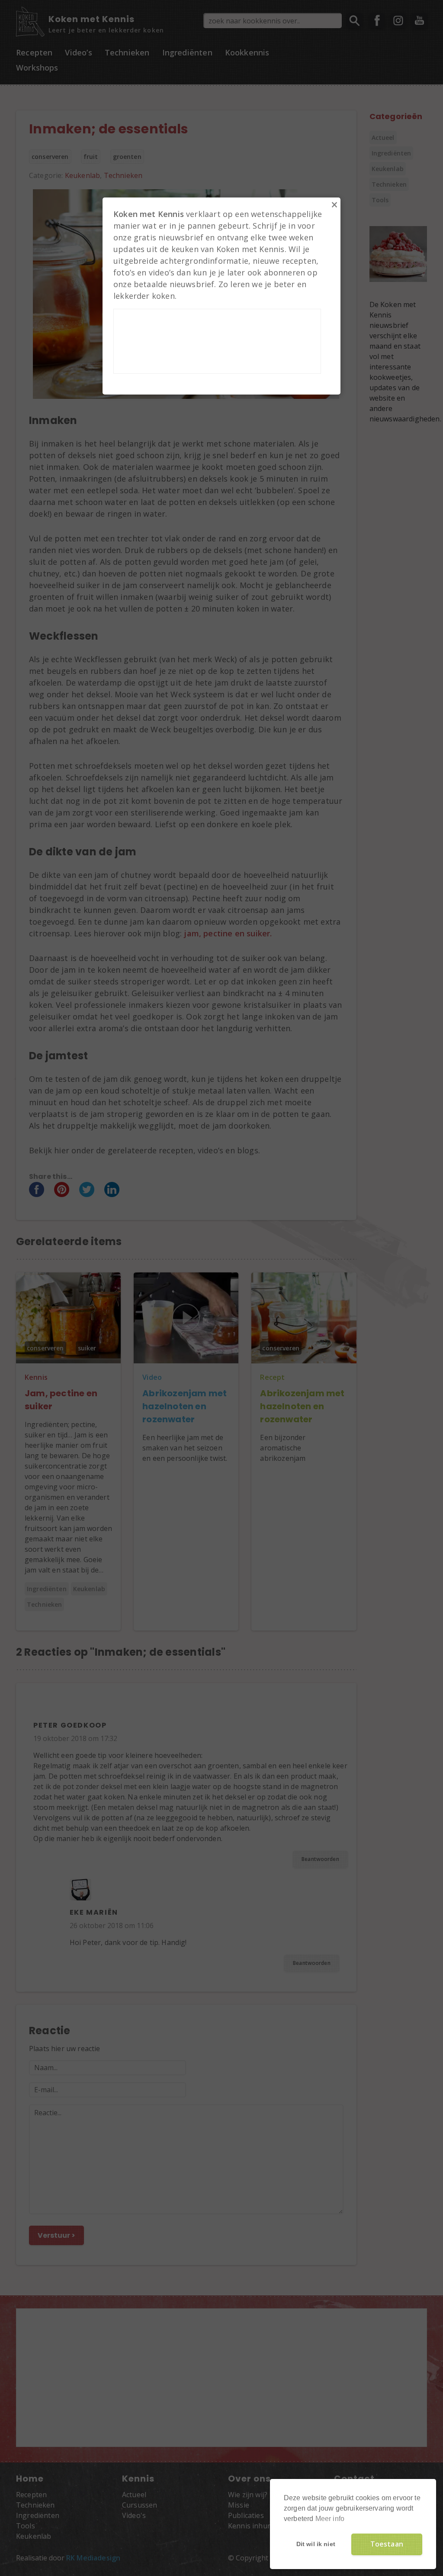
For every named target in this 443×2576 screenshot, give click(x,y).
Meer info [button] (330, 2519)
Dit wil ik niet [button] (316, 2544)
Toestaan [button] (387, 2544)
